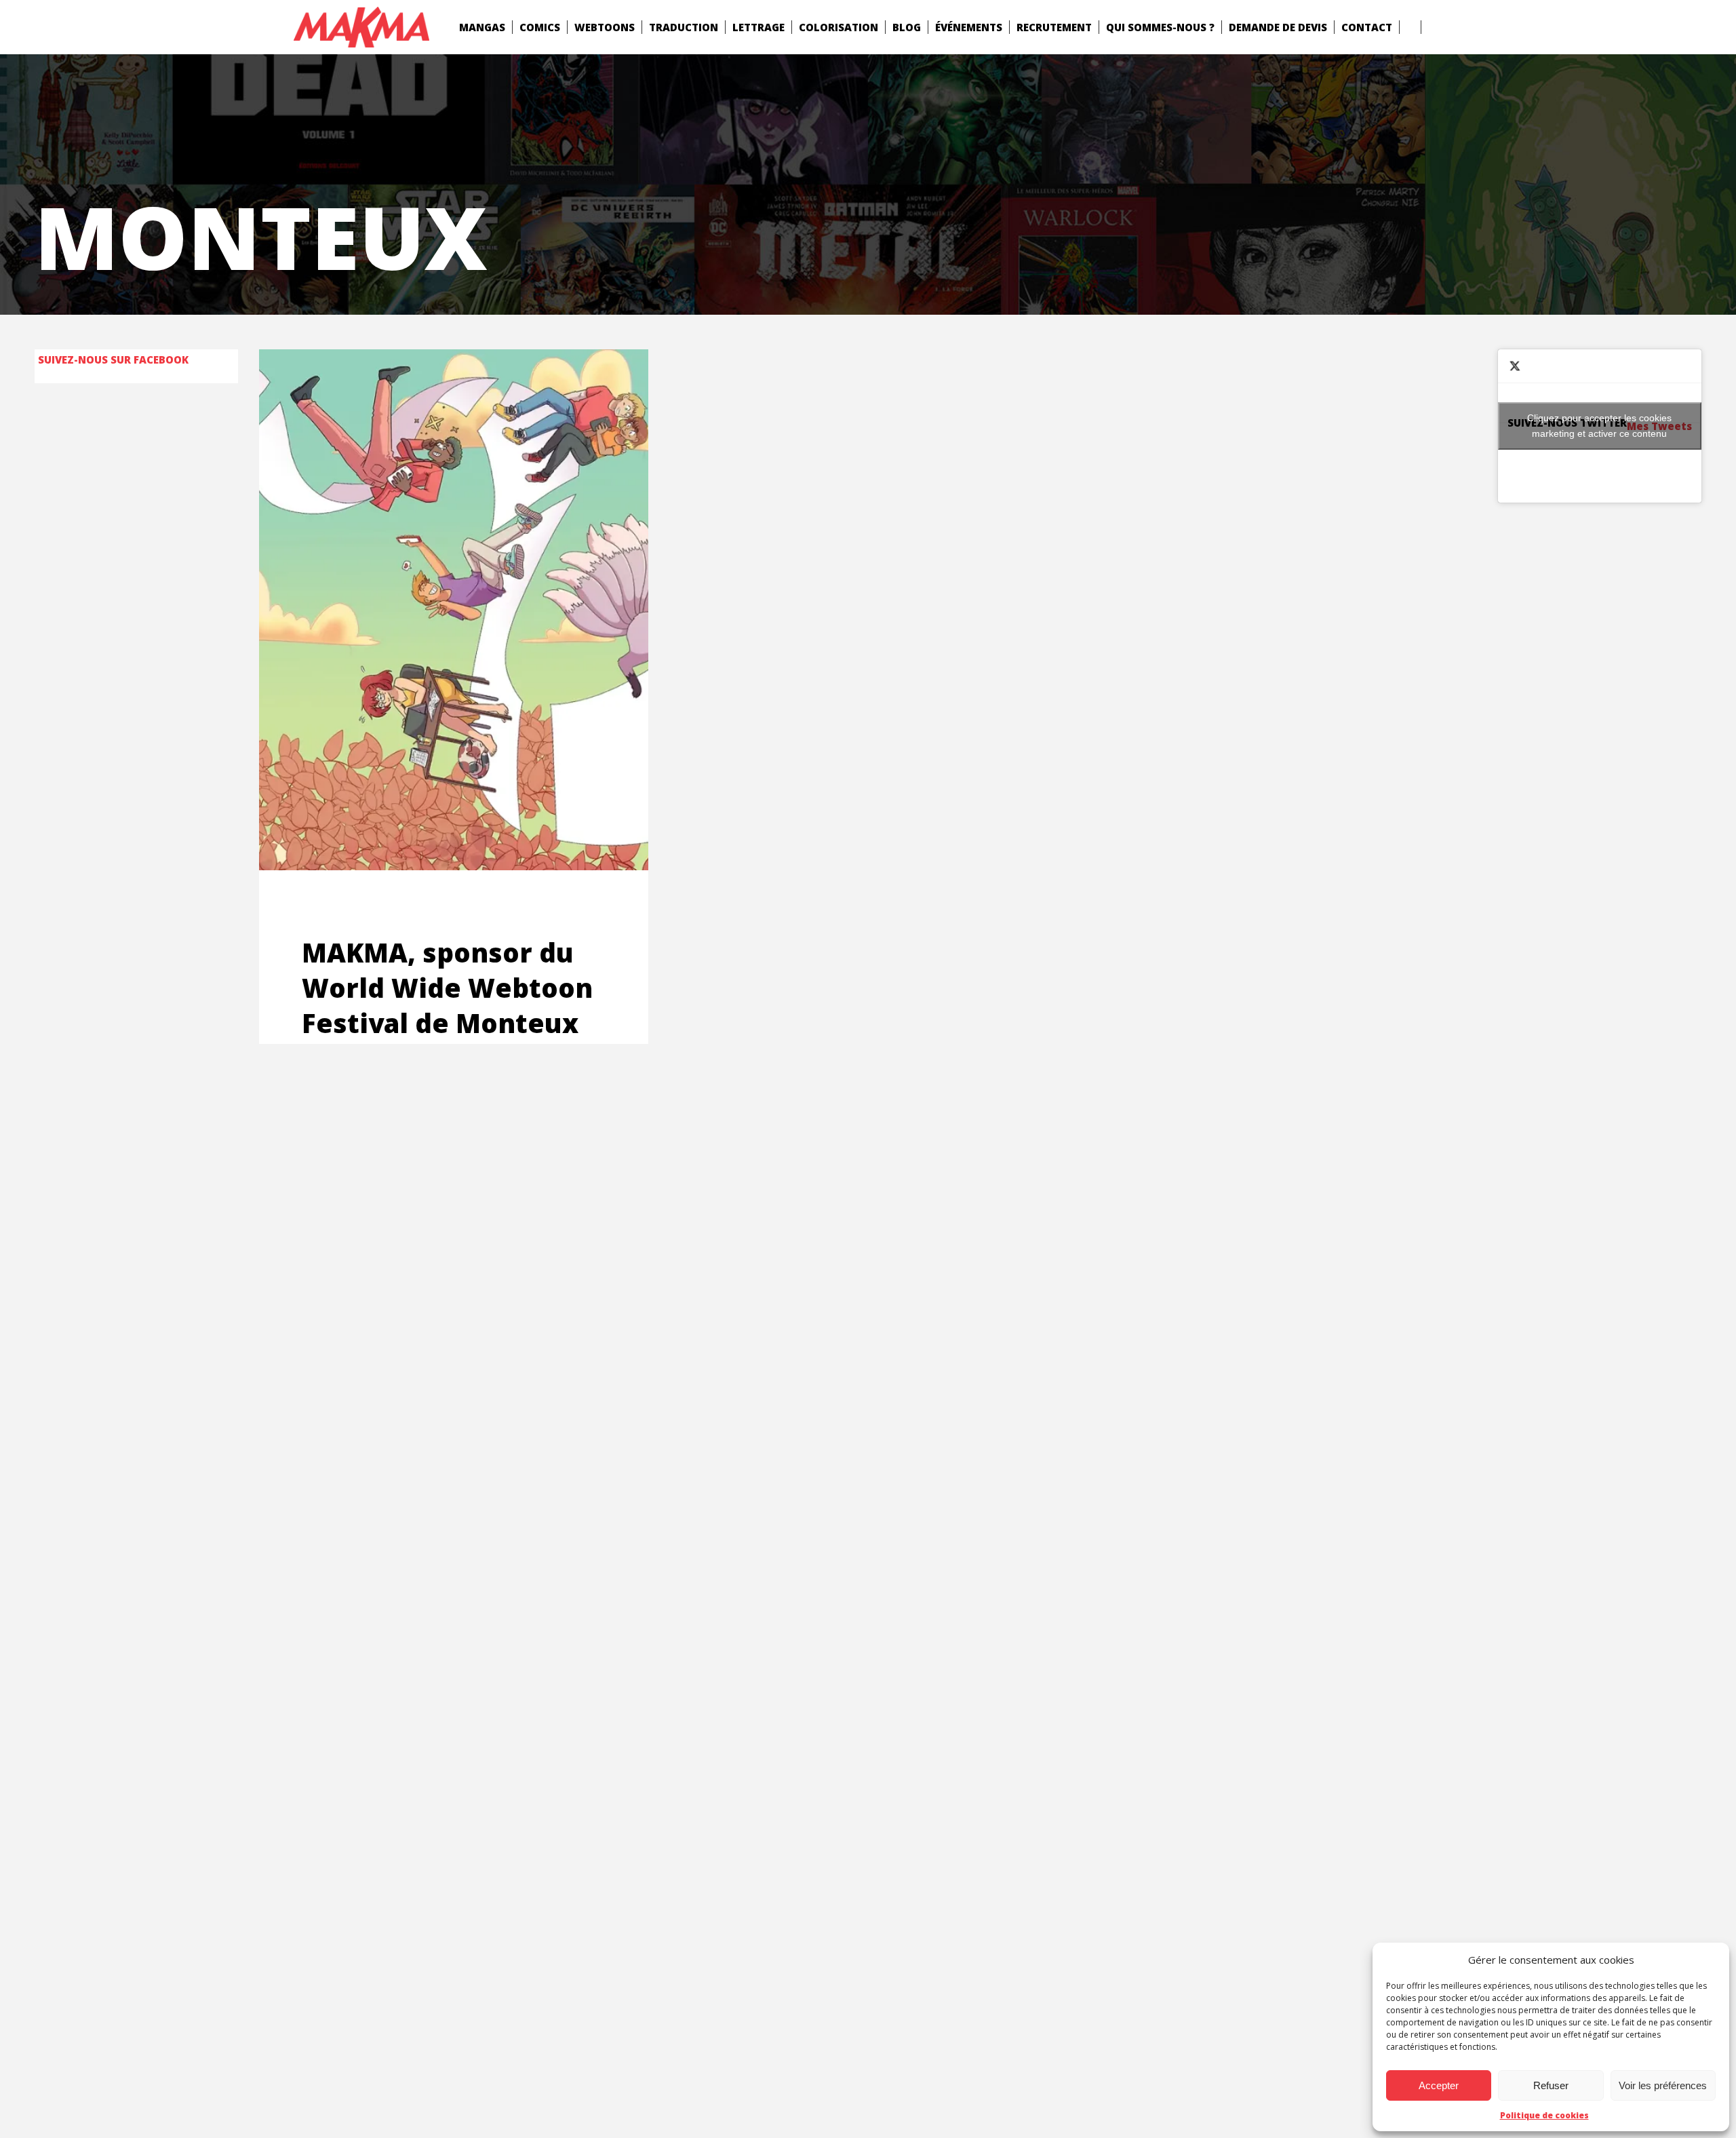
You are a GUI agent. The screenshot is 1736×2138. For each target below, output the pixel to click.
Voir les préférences (1663, 2085)
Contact (1367, 27)
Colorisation (839, 27)
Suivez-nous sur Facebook (113, 359)
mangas (482, 27)
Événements (969, 27)
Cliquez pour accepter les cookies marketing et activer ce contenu (1599, 426)
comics (540, 27)
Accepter (1439, 2085)
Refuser (1551, 2085)
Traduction (684, 27)
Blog (907, 27)
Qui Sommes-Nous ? (1160, 27)
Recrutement (1054, 27)
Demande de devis (1278, 27)
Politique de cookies (1544, 2115)
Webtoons (605, 27)
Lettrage (758, 27)
